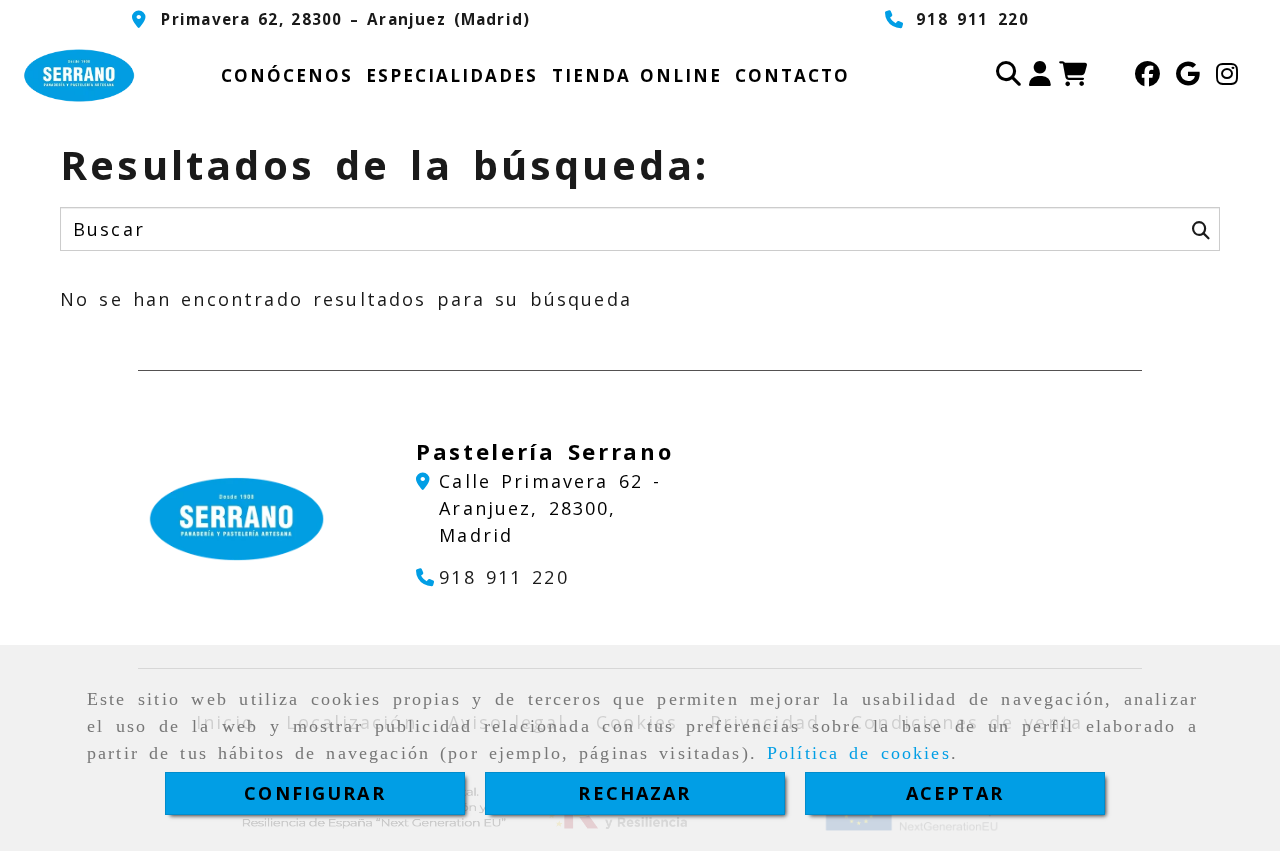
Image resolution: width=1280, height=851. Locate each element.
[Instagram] (1227, 76)
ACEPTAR (955, 793)
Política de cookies (859, 753)
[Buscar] (1008, 76)
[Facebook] (1147, 76)
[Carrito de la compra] (1073, 76)
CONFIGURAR (315, 793)
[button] (1040, 76)
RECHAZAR (634, 793)
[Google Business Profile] (1188, 76)
